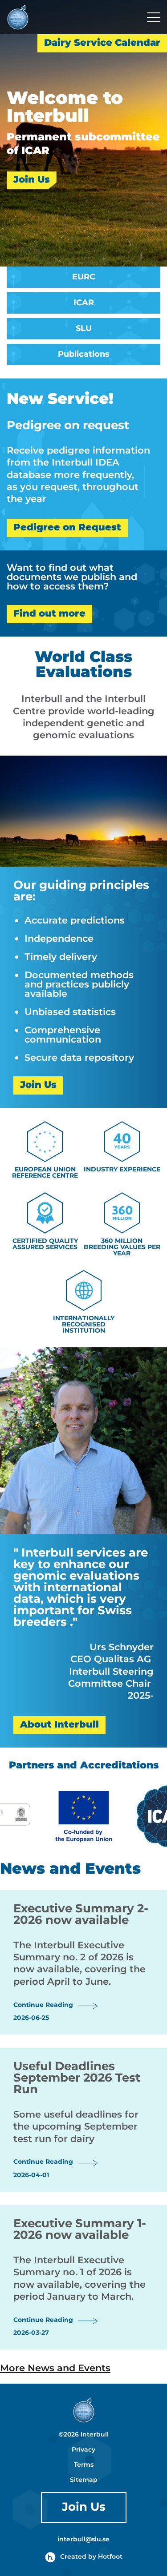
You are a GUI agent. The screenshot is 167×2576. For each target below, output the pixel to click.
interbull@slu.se (83, 2540)
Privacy (83, 2450)
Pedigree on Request (67, 528)
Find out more (49, 614)
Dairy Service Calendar (102, 43)
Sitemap (84, 2480)
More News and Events (55, 2369)
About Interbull (59, 1725)
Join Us (32, 180)
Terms (84, 2465)
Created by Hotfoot (91, 2557)
